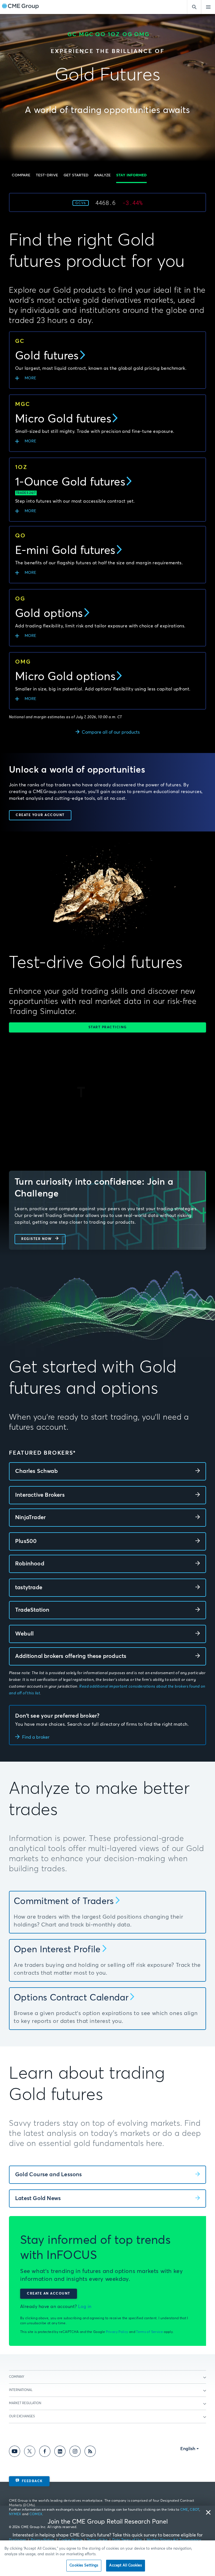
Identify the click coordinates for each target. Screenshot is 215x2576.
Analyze (102, 175)
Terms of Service (149, 2332)
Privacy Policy (117, 2332)
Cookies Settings (84, 2565)
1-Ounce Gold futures (70, 482)
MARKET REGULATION (25, 2403)
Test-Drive (47, 175)
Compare (21, 175)
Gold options (49, 614)
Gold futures (47, 356)
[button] (21, 175)
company (17, 2377)
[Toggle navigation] (208, 7)
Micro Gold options (65, 677)
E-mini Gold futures (65, 551)
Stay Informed (131, 175)
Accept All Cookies (125, 2565)
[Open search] (194, 7)
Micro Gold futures (63, 419)
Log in (85, 2307)
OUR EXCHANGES (22, 2416)
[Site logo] (20, 7)
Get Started (76, 175)
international (21, 2390)
